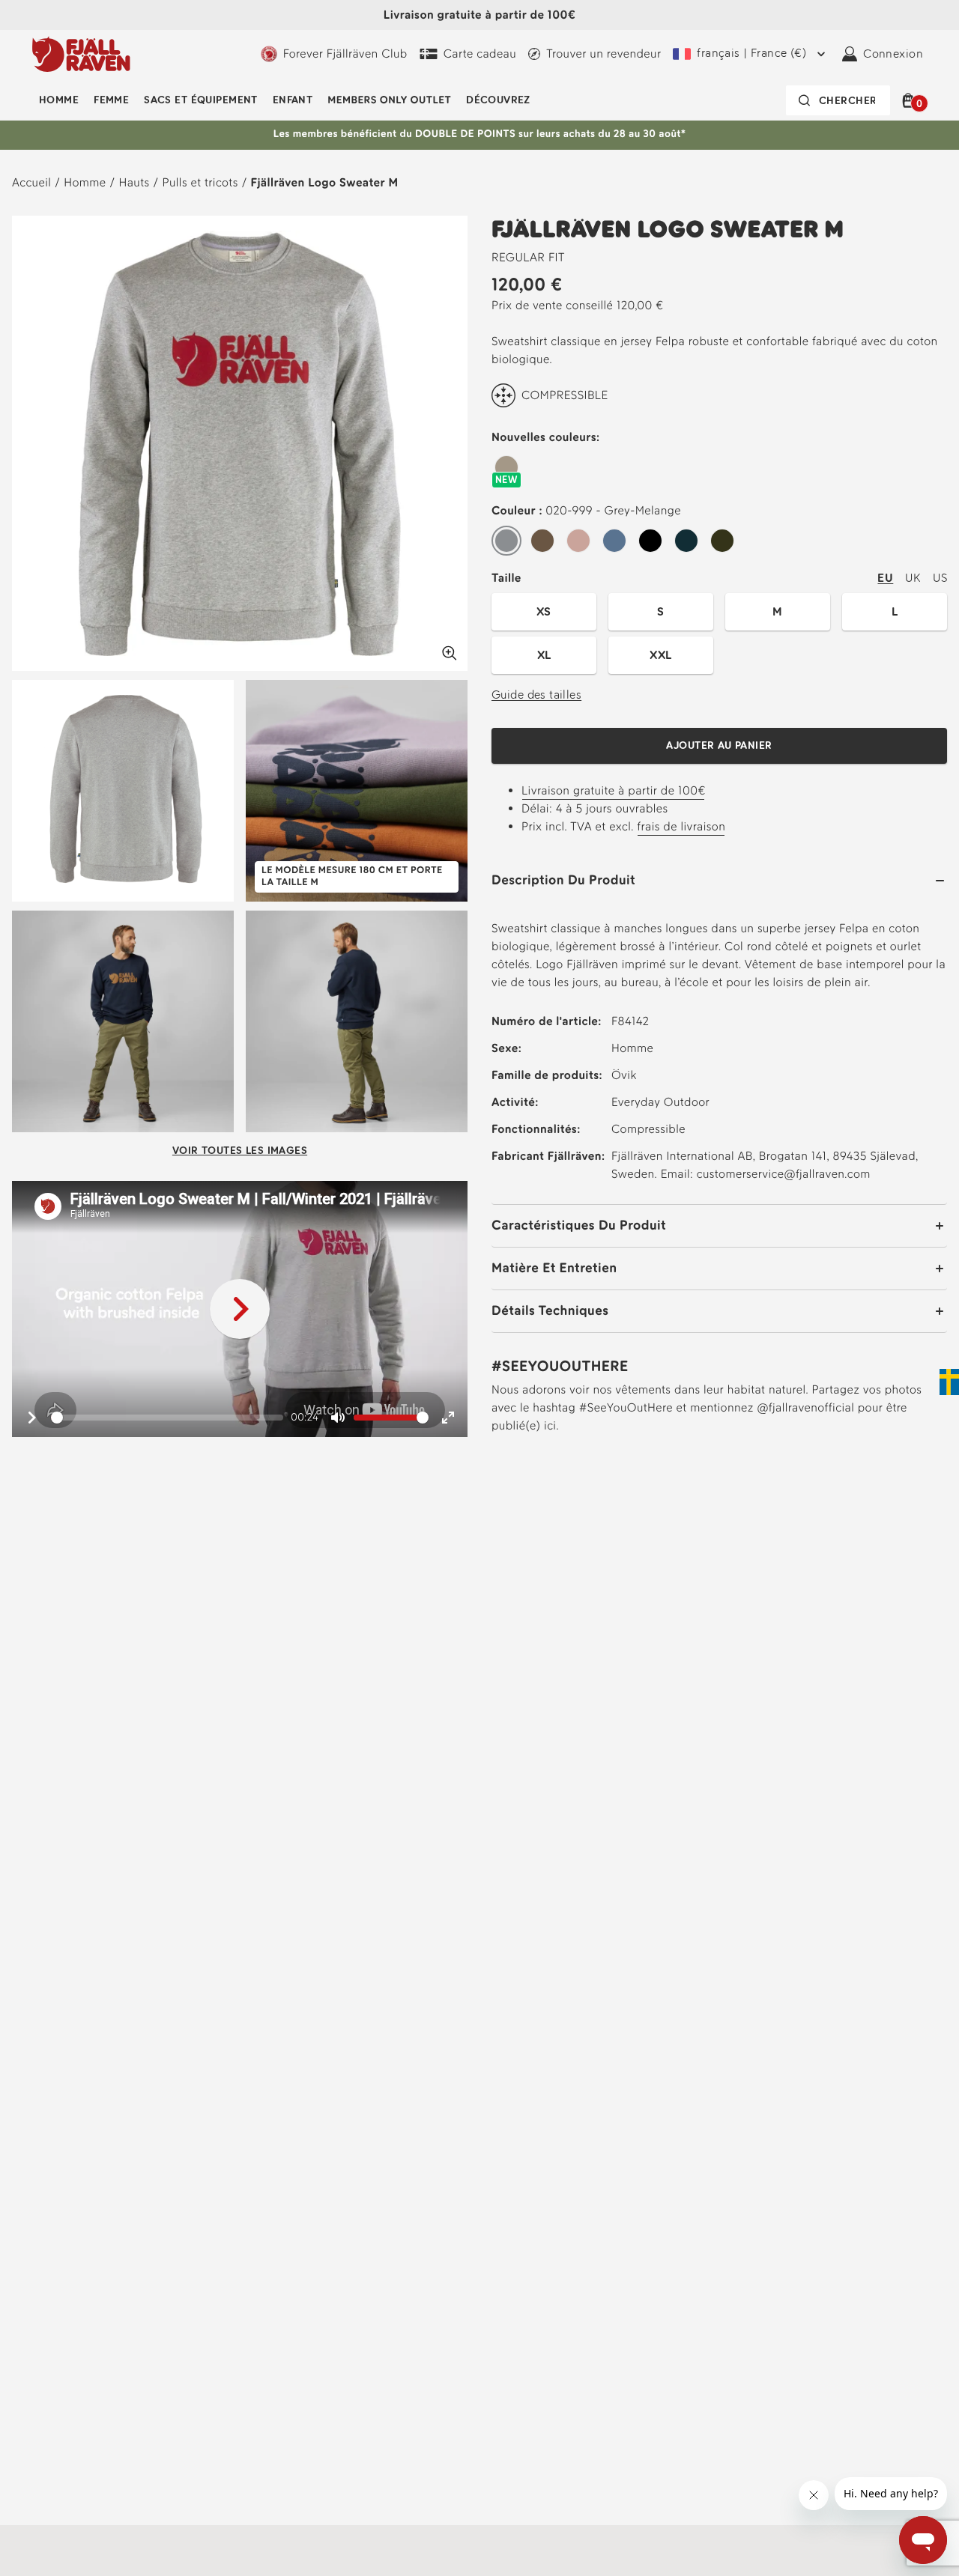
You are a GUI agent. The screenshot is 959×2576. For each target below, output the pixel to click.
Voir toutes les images (240, 1151)
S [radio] (660, 611)
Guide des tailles (536, 695)
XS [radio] (544, 611)
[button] (911, 100)
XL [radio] (544, 655)
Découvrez (498, 100)
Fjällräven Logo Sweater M (325, 182)
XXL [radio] (660, 655)
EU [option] (885, 578)
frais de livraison (681, 826)
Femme (111, 100)
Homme (59, 100)
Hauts (134, 182)
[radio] (506, 468)
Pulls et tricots (200, 182)
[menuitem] (59, 100)
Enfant (293, 100)
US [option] (940, 578)
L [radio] (895, 611)
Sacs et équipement (201, 100)
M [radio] (777, 611)
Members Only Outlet (389, 100)
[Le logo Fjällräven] (81, 54)
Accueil (31, 182)
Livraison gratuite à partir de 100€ (479, 15)
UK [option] (913, 578)
